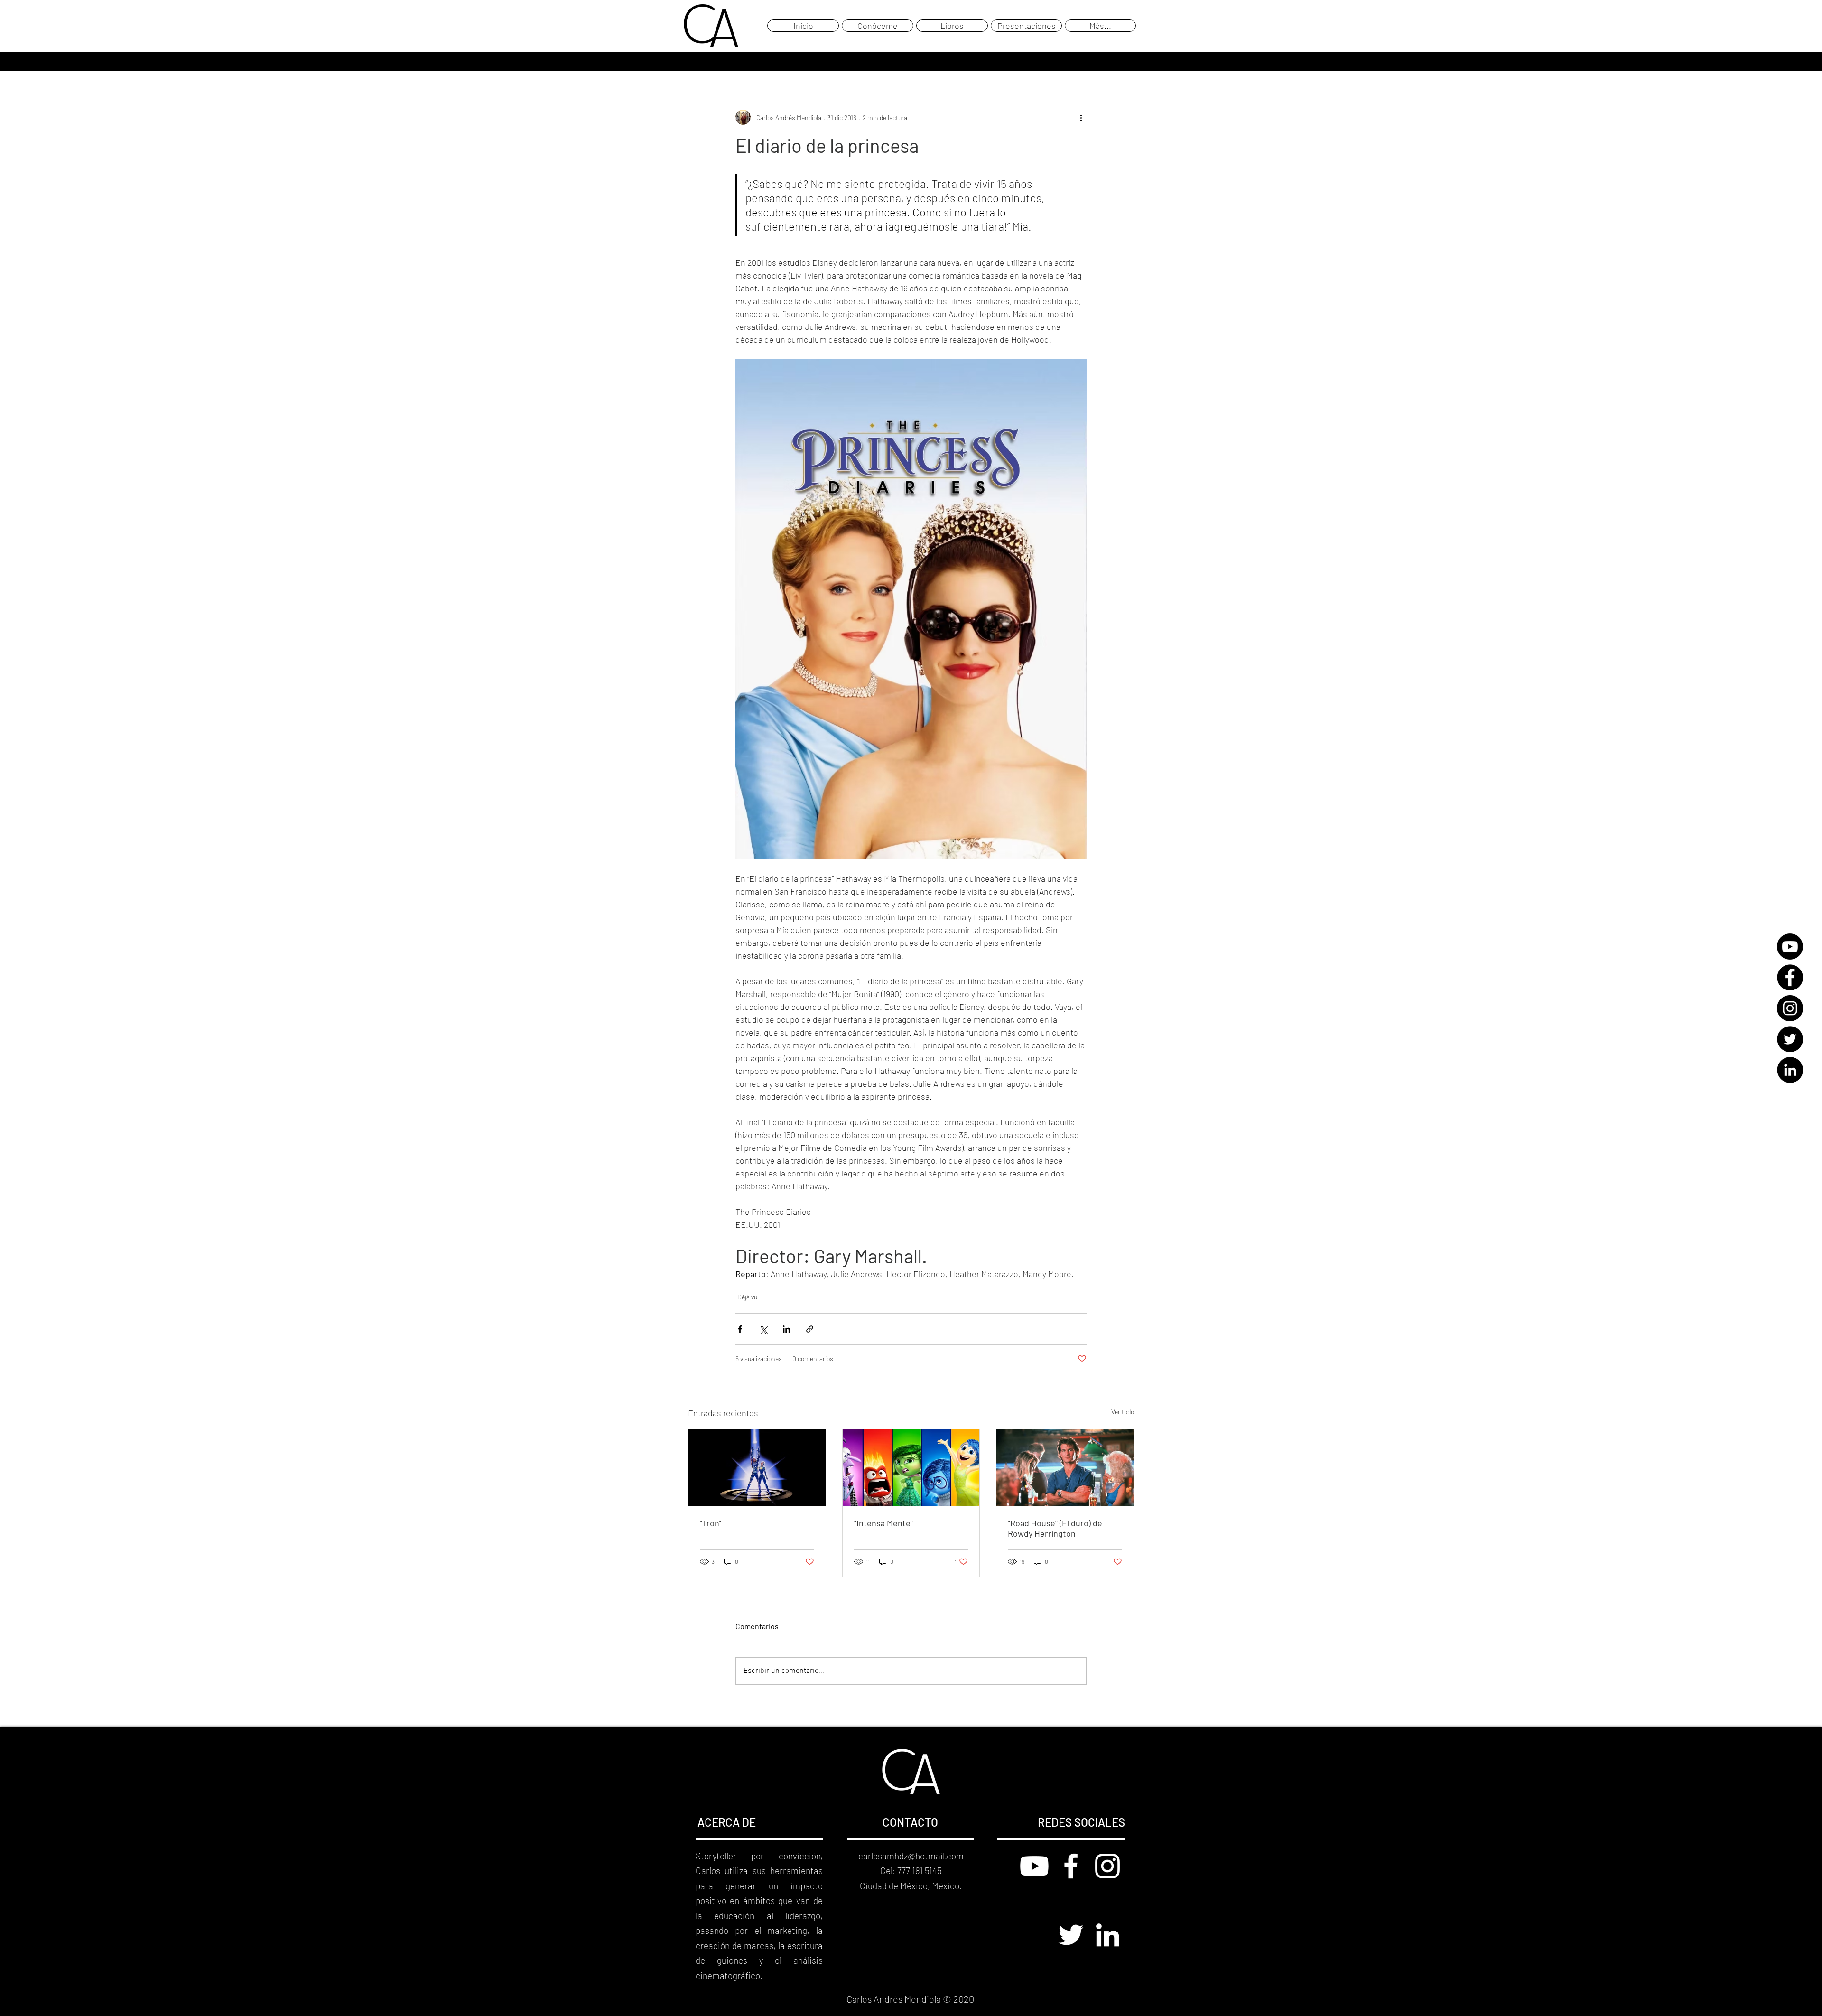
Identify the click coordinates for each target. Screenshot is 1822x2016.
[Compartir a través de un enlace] (810, 1329)
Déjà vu (747, 1297)
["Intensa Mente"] (911, 1468)
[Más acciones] (1081, 117)
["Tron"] (757, 1468)
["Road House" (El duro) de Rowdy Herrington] (1065, 1468)
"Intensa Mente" (883, 1523)
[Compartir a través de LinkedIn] (786, 1329)
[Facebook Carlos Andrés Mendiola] (1071, 1866)
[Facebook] (1790, 977)
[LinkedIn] (1790, 1070)
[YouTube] (1790, 947)
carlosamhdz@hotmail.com (911, 1856)
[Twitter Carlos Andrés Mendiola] (1071, 1935)
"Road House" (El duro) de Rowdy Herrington (1055, 1528)
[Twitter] (1790, 1039)
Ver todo (1123, 1412)
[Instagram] (1790, 1008)
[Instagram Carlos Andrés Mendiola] (1107, 1866)
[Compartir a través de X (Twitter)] (763, 1329)
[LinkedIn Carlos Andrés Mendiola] (1107, 1935)
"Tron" (711, 1523)
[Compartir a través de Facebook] (740, 1329)
